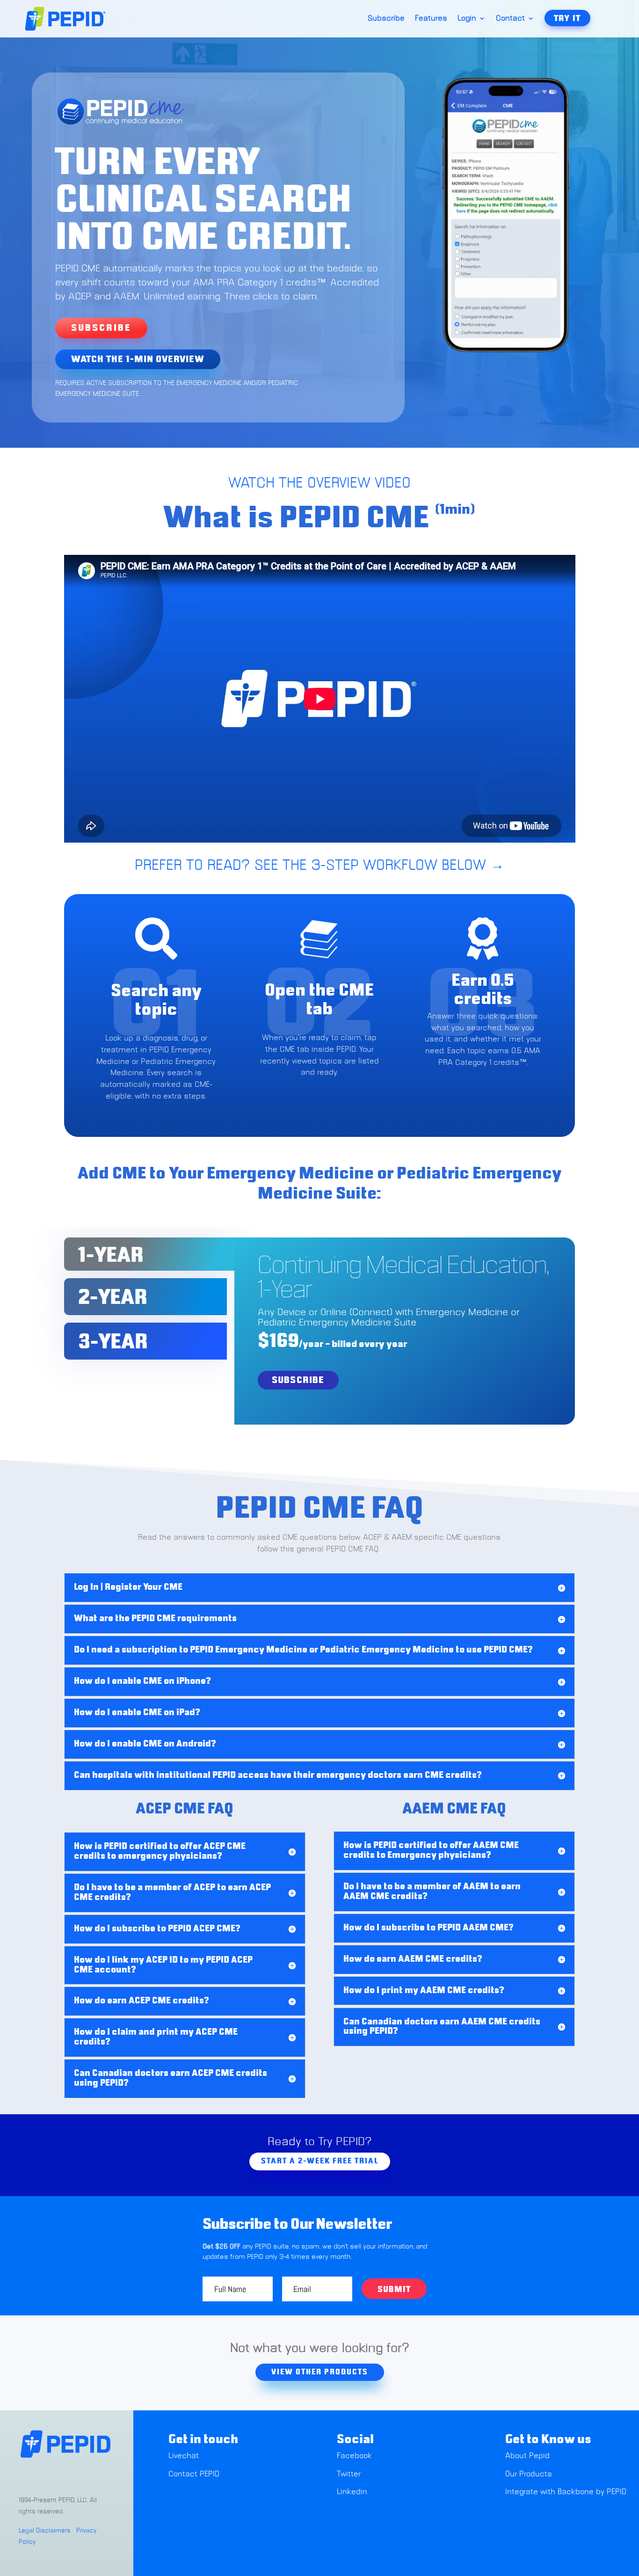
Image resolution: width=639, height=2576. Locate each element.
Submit (394, 2290)
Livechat (185, 2456)
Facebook (354, 2456)
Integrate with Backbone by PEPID (566, 2492)
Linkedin (352, 2492)
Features (431, 19)
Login (467, 19)
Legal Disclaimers (45, 2531)
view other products (320, 2372)
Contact (510, 19)
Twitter (349, 2474)
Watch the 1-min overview (138, 359)
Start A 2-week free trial (320, 2161)
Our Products (529, 2474)
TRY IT (567, 19)
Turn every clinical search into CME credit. (203, 202)
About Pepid (527, 2456)
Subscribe (386, 19)
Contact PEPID (194, 2474)
